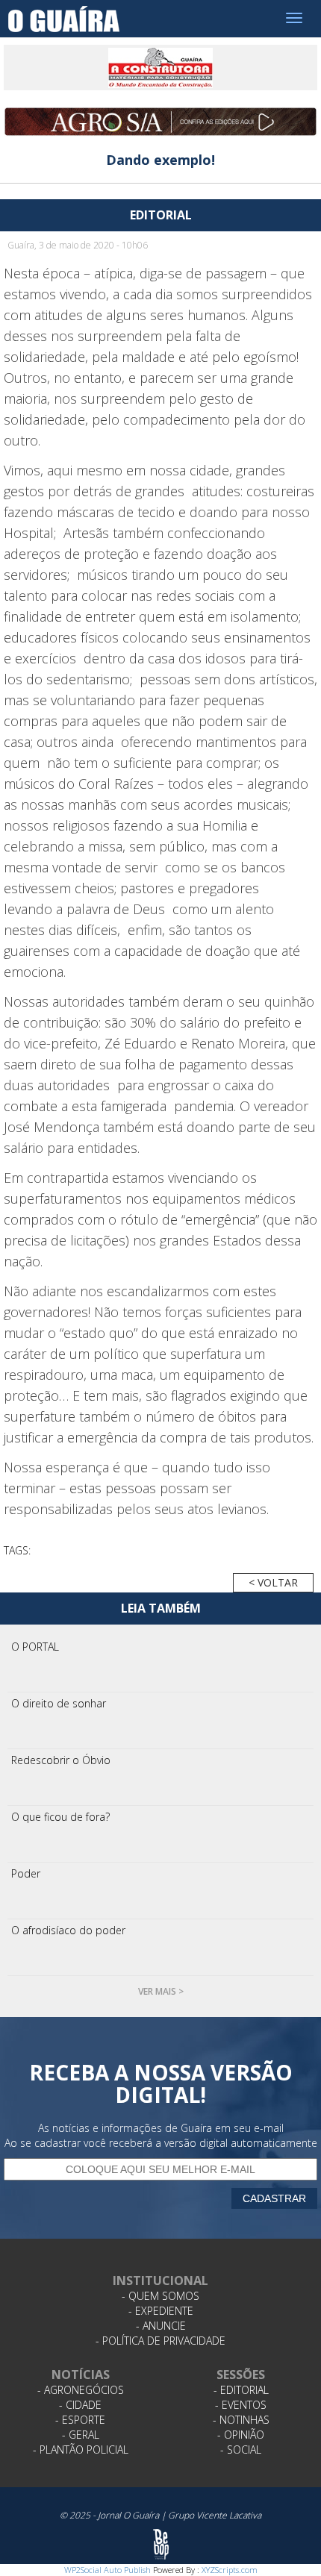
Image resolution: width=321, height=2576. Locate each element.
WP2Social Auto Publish (107, 2570)
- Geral (81, 2435)
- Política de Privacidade (160, 2341)
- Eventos (241, 2405)
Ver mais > (161, 1991)
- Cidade (80, 2405)
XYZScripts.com (230, 2570)
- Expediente (161, 2311)
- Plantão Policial (81, 2450)
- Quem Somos (160, 2296)
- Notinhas (241, 2420)
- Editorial (241, 2390)
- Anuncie (161, 2326)
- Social (241, 2450)
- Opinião (241, 2435)
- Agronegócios (81, 2390)
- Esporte (80, 2420)
